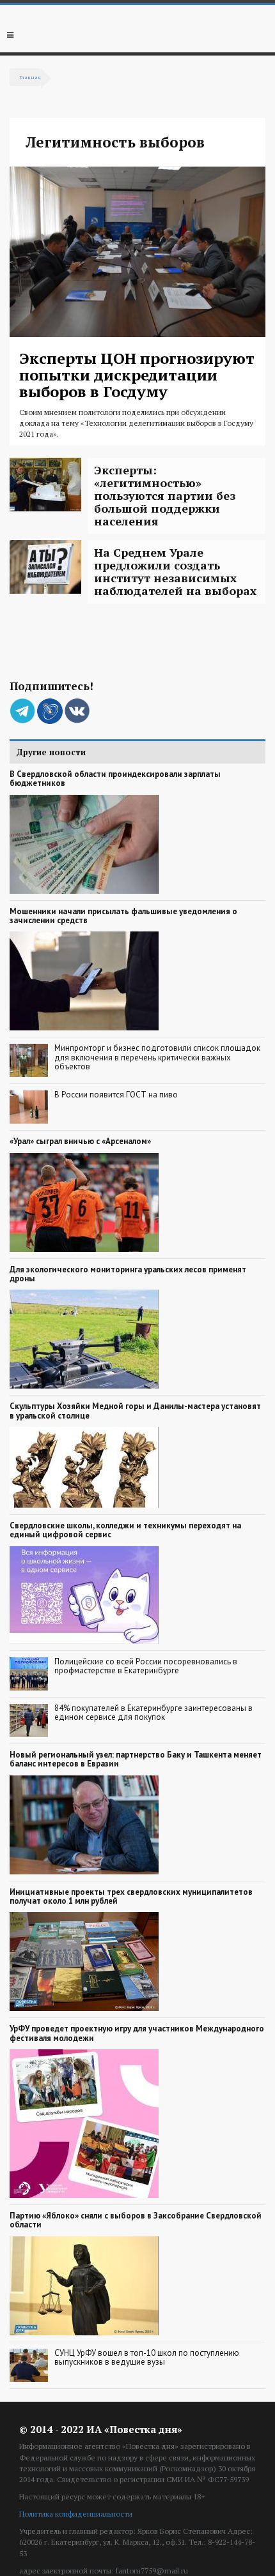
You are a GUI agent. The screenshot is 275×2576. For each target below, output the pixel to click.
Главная (30, 77)
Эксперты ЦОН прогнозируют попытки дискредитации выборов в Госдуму (137, 375)
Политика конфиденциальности (76, 2514)
